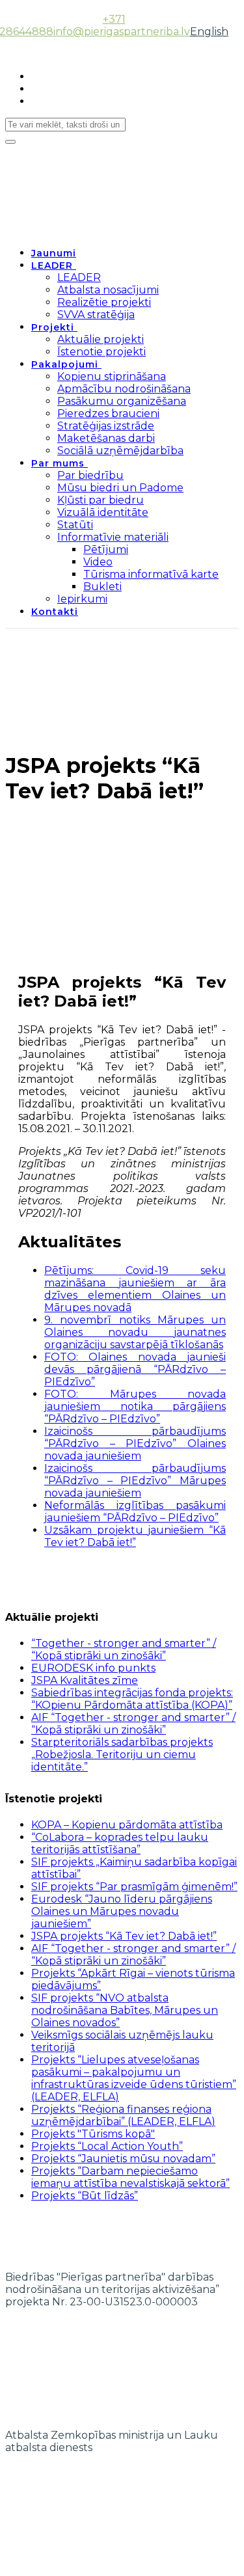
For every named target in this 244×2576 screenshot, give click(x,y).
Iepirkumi (82, 599)
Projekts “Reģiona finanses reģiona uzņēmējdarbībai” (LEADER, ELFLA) (123, 2115)
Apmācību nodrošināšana (124, 389)
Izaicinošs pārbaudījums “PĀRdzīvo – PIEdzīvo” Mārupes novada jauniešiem (135, 1481)
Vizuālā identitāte (103, 512)
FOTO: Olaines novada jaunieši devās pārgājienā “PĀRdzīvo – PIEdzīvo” (135, 1369)
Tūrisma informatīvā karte (151, 574)
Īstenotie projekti (102, 352)
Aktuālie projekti (101, 339)
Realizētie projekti (104, 302)
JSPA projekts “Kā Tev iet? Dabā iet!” (124, 1936)
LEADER (52, 265)
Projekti (53, 327)
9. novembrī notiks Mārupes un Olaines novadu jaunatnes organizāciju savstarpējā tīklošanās (135, 1332)
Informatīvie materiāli (113, 537)
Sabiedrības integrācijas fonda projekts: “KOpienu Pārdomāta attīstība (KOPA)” (132, 1699)
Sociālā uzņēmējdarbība (120, 451)
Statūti (75, 525)
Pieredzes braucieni (108, 414)
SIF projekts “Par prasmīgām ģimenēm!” (134, 1887)
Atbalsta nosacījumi (108, 290)
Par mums (58, 463)
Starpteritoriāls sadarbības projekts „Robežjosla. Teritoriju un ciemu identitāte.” (122, 1755)
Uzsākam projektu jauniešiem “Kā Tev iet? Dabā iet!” (135, 1536)
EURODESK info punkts (93, 1668)
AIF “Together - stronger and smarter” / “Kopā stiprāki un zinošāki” (133, 1724)
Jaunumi (54, 253)
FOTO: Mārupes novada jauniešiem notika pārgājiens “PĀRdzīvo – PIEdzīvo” (135, 1406)
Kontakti (55, 612)
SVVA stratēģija (96, 315)
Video (98, 562)
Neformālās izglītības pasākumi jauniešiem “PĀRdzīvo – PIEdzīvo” (135, 1512)
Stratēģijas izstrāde (106, 426)
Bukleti (102, 587)
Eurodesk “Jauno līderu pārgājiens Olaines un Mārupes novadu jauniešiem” (122, 1911)
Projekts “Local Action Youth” (107, 2146)
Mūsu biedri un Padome (120, 488)
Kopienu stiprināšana (112, 376)
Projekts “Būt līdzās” (85, 2196)
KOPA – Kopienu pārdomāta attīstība (127, 1825)
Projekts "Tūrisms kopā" (93, 2134)
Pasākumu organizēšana (122, 401)
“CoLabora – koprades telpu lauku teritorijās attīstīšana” (120, 1843)
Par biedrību (90, 475)
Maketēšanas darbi (106, 438)
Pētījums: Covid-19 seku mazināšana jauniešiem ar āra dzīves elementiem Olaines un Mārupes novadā (135, 1289)
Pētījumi (106, 549)
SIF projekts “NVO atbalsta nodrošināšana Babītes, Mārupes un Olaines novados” (125, 2010)
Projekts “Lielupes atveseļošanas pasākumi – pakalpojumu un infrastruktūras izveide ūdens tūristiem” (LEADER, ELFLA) (134, 2078)
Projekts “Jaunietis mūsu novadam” (123, 2159)
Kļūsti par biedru (101, 500)
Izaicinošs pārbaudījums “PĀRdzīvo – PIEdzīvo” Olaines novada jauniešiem (135, 1444)
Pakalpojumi (65, 364)
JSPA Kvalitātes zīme (85, 1680)
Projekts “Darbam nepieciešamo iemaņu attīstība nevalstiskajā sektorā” (130, 2177)
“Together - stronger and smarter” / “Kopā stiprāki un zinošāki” (124, 1649)
